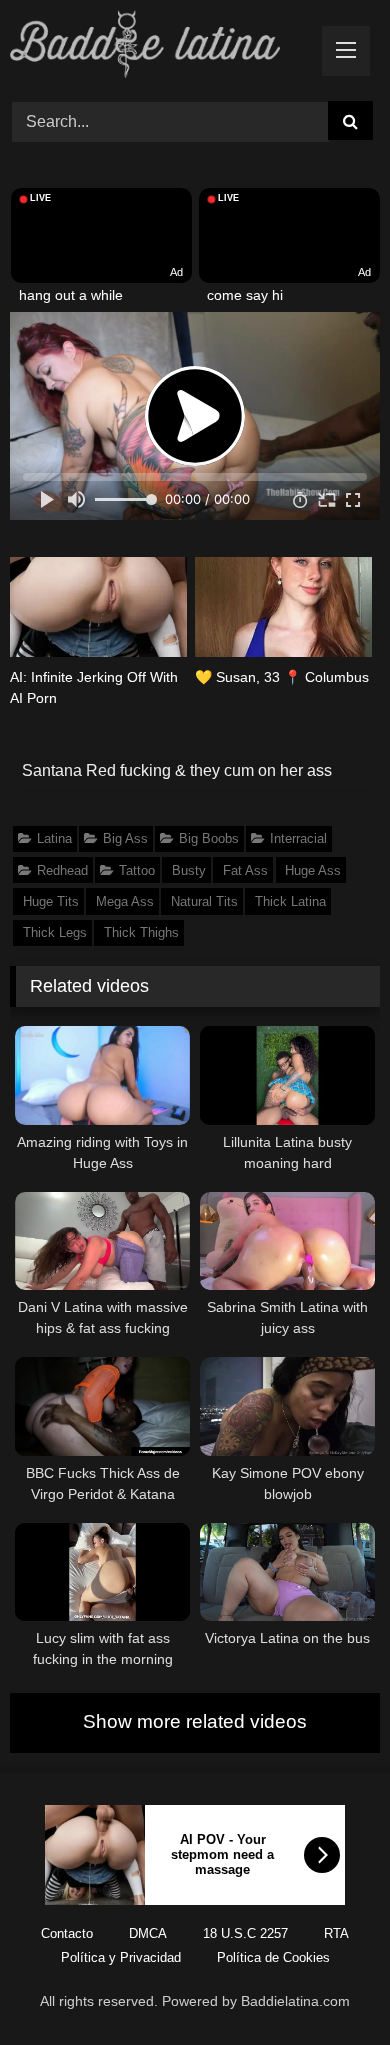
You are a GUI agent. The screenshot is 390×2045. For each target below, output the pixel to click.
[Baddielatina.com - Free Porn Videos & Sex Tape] (160, 47)
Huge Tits (51, 901)
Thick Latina (290, 901)
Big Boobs (209, 838)
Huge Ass (313, 870)
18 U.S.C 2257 (245, 1933)
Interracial (298, 838)
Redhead (62, 870)
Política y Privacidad (121, 1957)
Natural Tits (204, 901)
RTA (336, 1933)
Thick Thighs (141, 932)
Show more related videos (195, 1721)
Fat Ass (245, 870)
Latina (54, 838)
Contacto (67, 1933)
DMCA (148, 1933)
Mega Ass (125, 901)
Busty (189, 870)
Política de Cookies (273, 1957)
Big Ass (125, 838)
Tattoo (137, 870)
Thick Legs (55, 932)
